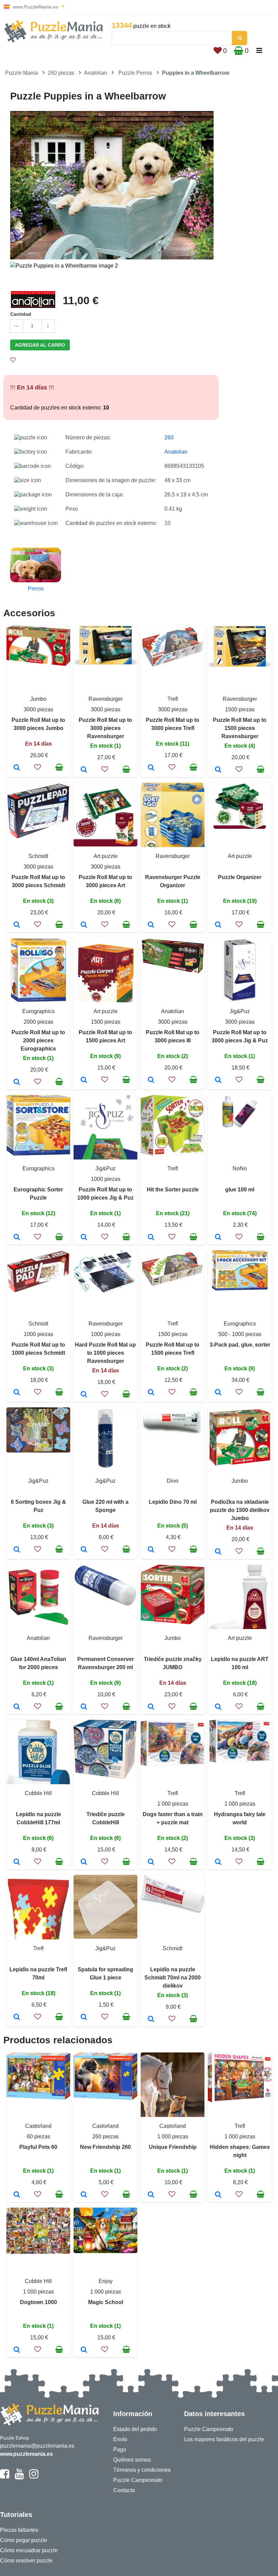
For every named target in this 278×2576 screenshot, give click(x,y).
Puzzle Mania (22, 73)
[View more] (38, 664)
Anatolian (96, 73)
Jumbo (38, 699)
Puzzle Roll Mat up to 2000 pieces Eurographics (38, 1040)
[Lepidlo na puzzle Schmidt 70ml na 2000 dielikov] (151, 2020)
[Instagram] (34, 2477)
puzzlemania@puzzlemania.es (37, 2446)
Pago (120, 2450)
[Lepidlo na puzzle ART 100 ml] (218, 1707)
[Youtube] (19, 2477)
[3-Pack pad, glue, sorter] (218, 1393)
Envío (120, 2439)
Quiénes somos (132, 2460)
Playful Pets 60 (38, 2147)
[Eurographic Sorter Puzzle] (17, 1238)
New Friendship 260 (105, 2147)
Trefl (173, 699)
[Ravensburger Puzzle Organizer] (151, 925)
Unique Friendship (173, 2147)
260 (169, 437)
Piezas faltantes (19, 2530)
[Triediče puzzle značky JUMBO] (151, 1707)
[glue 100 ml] (218, 1238)
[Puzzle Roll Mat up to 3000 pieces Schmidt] (17, 925)
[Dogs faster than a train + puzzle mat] (151, 1862)
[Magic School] (84, 2350)
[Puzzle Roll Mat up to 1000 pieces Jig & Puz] (84, 1238)
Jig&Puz (240, 1011)
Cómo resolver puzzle (26, 2561)
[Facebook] (5, 2477)
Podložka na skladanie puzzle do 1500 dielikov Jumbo (240, 1510)
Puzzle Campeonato (138, 2480)
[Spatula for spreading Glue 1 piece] (84, 2017)
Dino (173, 1481)
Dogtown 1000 (38, 2302)
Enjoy (106, 2281)
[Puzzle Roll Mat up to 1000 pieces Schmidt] (17, 1393)
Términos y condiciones (142, 2470)
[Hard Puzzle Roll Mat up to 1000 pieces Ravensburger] (84, 1395)
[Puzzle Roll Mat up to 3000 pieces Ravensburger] (84, 770)
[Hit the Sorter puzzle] (151, 1238)
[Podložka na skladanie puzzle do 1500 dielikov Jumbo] (218, 1552)
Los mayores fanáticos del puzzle (224, 2439)
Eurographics (38, 1011)
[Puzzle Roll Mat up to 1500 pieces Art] (84, 1080)
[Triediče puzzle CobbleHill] (84, 1862)
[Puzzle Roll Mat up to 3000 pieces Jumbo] (17, 768)
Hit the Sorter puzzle (173, 1190)
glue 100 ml (240, 1190)
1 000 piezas (173, 1804)
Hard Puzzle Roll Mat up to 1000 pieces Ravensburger (105, 1353)
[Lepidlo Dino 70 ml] (151, 1550)
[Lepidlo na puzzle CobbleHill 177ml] (17, 1862)
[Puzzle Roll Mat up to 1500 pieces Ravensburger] (218, 770)
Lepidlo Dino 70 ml (173, 1502)
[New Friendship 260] (84, 2195)
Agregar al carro (40, 345)
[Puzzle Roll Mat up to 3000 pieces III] (151, 1080)
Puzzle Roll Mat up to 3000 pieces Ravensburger (105, 728)
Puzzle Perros (135, 73)
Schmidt (38, 856)
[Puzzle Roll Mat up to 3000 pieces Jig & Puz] (218, 1080)
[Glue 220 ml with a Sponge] (84, 1550)
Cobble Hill (38, 1793)
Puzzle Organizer (240, 877)
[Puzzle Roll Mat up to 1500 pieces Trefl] (151, 1393)
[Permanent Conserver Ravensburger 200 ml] (84, 1707)
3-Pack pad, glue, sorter (240, 1345)
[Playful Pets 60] (17, 2195)
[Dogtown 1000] (17, 2350)
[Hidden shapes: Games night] (218, 2195)
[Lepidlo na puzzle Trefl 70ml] (17, 2017)
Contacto (124, 2490)
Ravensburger (106, 699)
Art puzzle (106, 856)
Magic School (106, 2302)
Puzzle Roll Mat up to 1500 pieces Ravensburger (240, 728)
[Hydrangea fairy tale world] (218, 1862)
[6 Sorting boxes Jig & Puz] (17, 1550)
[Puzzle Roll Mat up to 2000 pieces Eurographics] (17, 1082)
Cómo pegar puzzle (24, 2540)
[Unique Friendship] (151, 2195)
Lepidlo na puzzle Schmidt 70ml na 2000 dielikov (173, 1978)
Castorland (38, 2126)
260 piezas (61, 73)
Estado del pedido (135, 2429)
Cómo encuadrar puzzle (29, 2550)
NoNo (240, 1168)
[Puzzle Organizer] (218, 925)
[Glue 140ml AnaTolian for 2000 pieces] (17, 1707)
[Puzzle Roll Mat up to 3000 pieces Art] (84, 925)
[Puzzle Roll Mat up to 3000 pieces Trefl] (151, 768)
